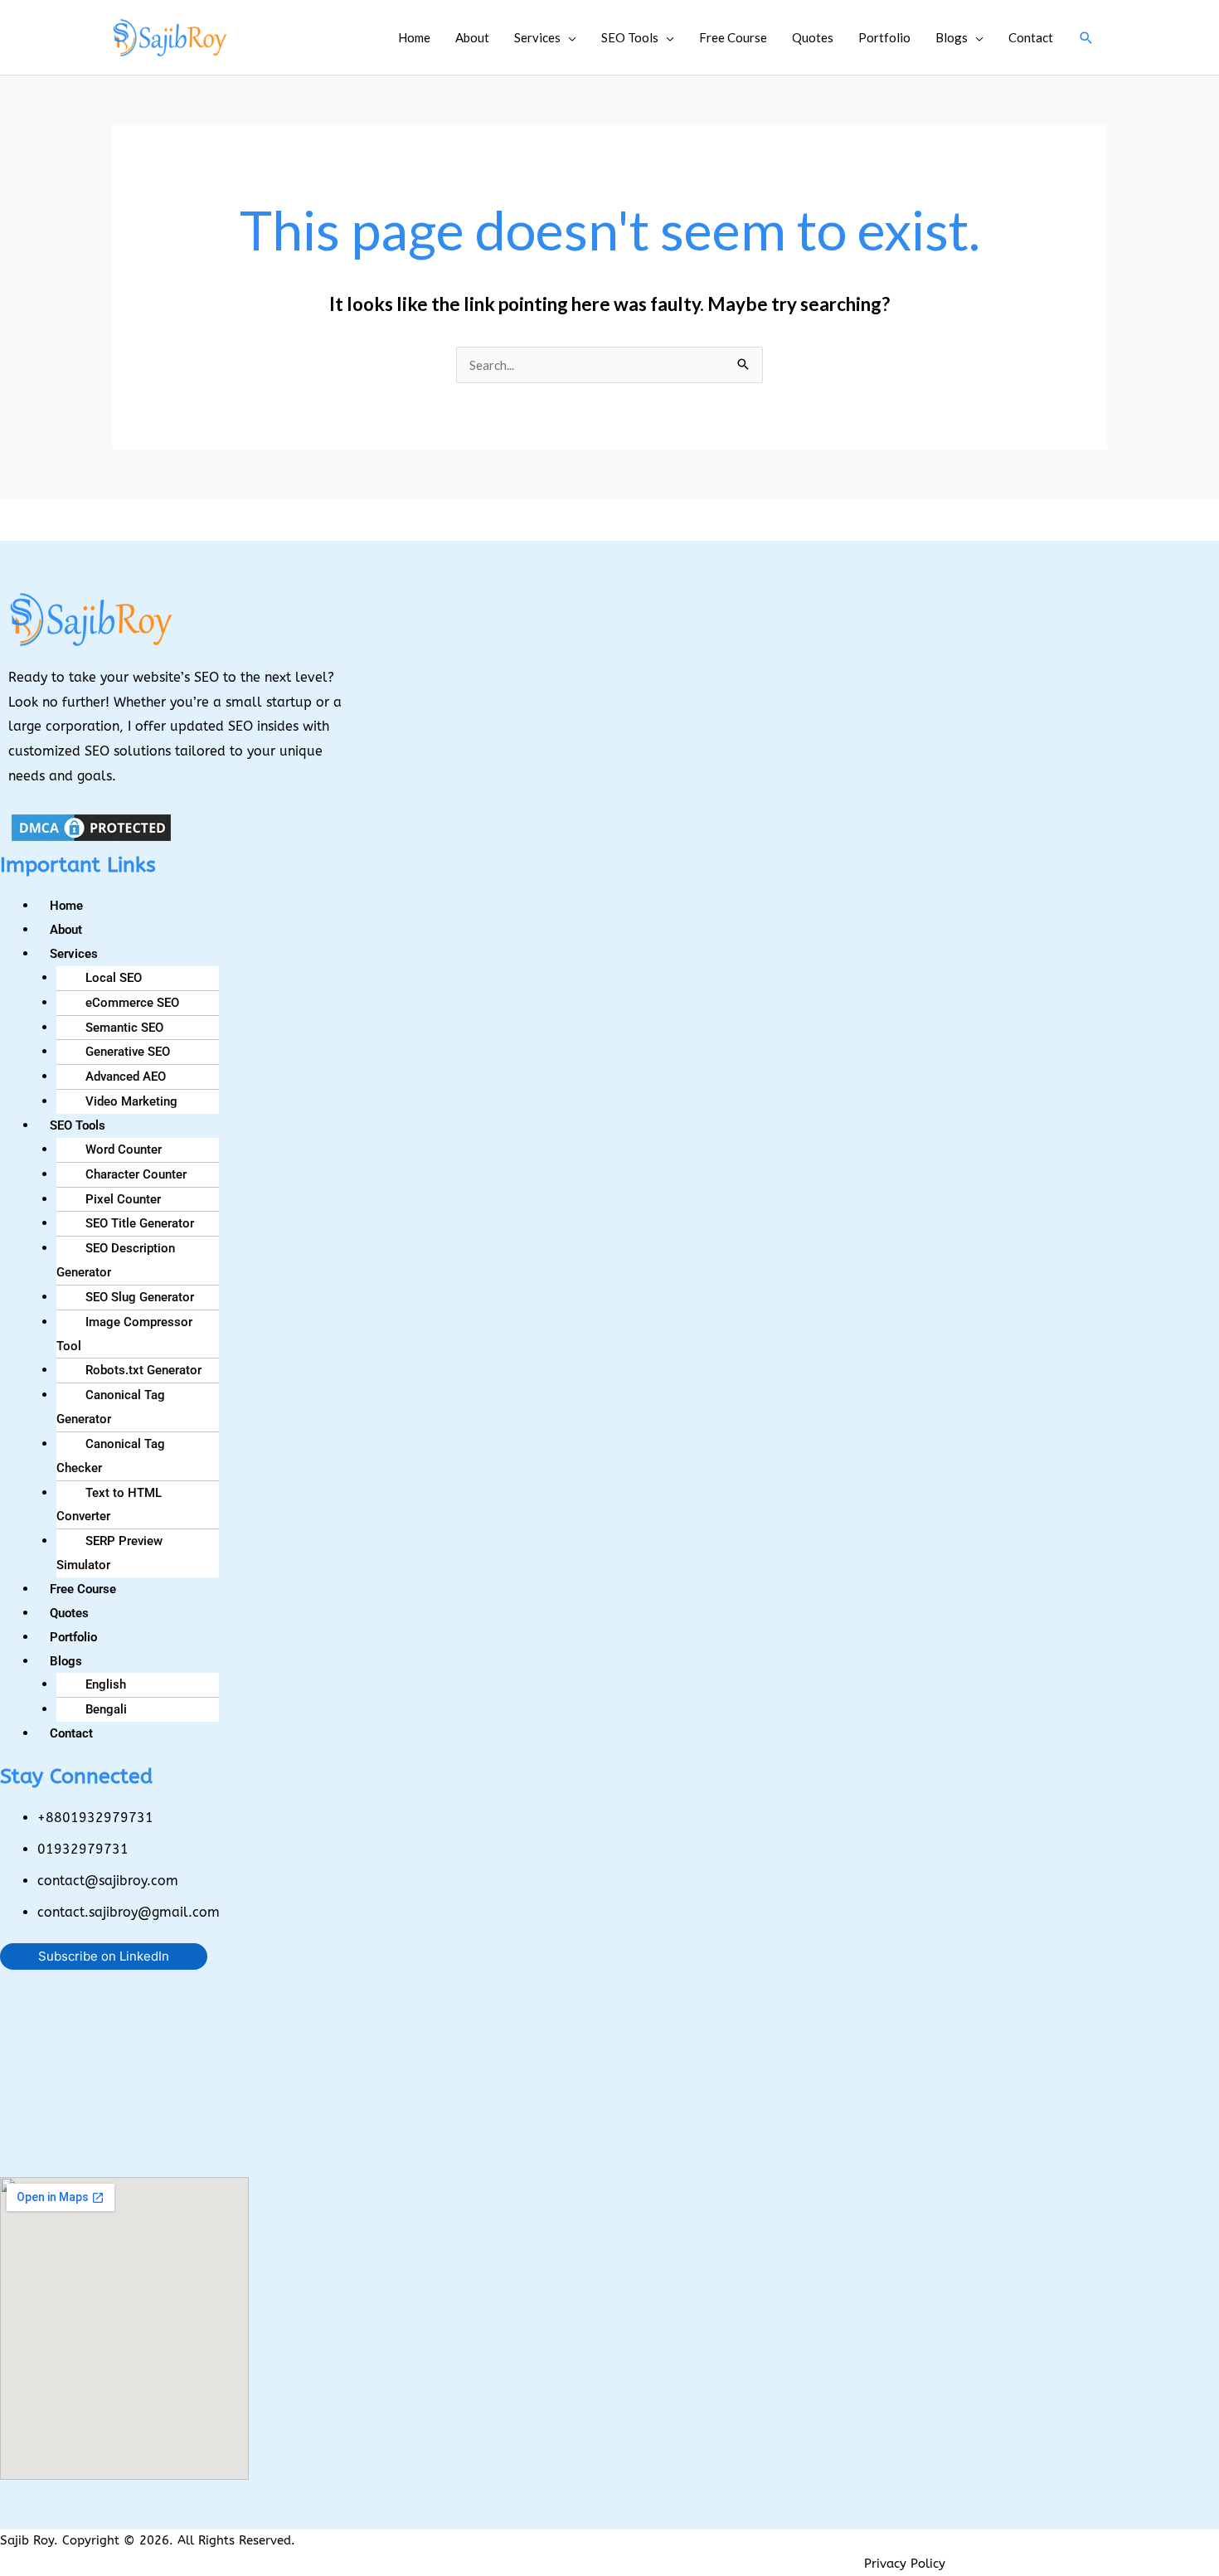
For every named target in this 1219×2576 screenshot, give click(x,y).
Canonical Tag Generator (111, 1407)
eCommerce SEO (132, 1003)
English (106, 1684)
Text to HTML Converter (109, 1505)
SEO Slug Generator (140, 1297)
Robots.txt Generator (143, 1370)
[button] (1086, 38)
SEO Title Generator (140, 1223)
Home (414, 37)
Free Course (733, 37)
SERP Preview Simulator (109, 1553)
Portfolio (884, 37)
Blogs (952, 37)
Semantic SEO (124, 1028)
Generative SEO (128, 1052)
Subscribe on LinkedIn (104, 1956)
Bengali (106, 1709)
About (472, 37)
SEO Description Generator (116, 1260)
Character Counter (136, 1174)
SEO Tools (630, 37)
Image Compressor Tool (124, 1334)
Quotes (813, 37)
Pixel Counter (123, 1199)
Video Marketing (131, 1101)
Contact (1031, 37)
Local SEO (114, 978)
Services (537, 37)
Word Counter (124, 1149)
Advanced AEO (126, 1077)
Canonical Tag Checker (111, 1456)
